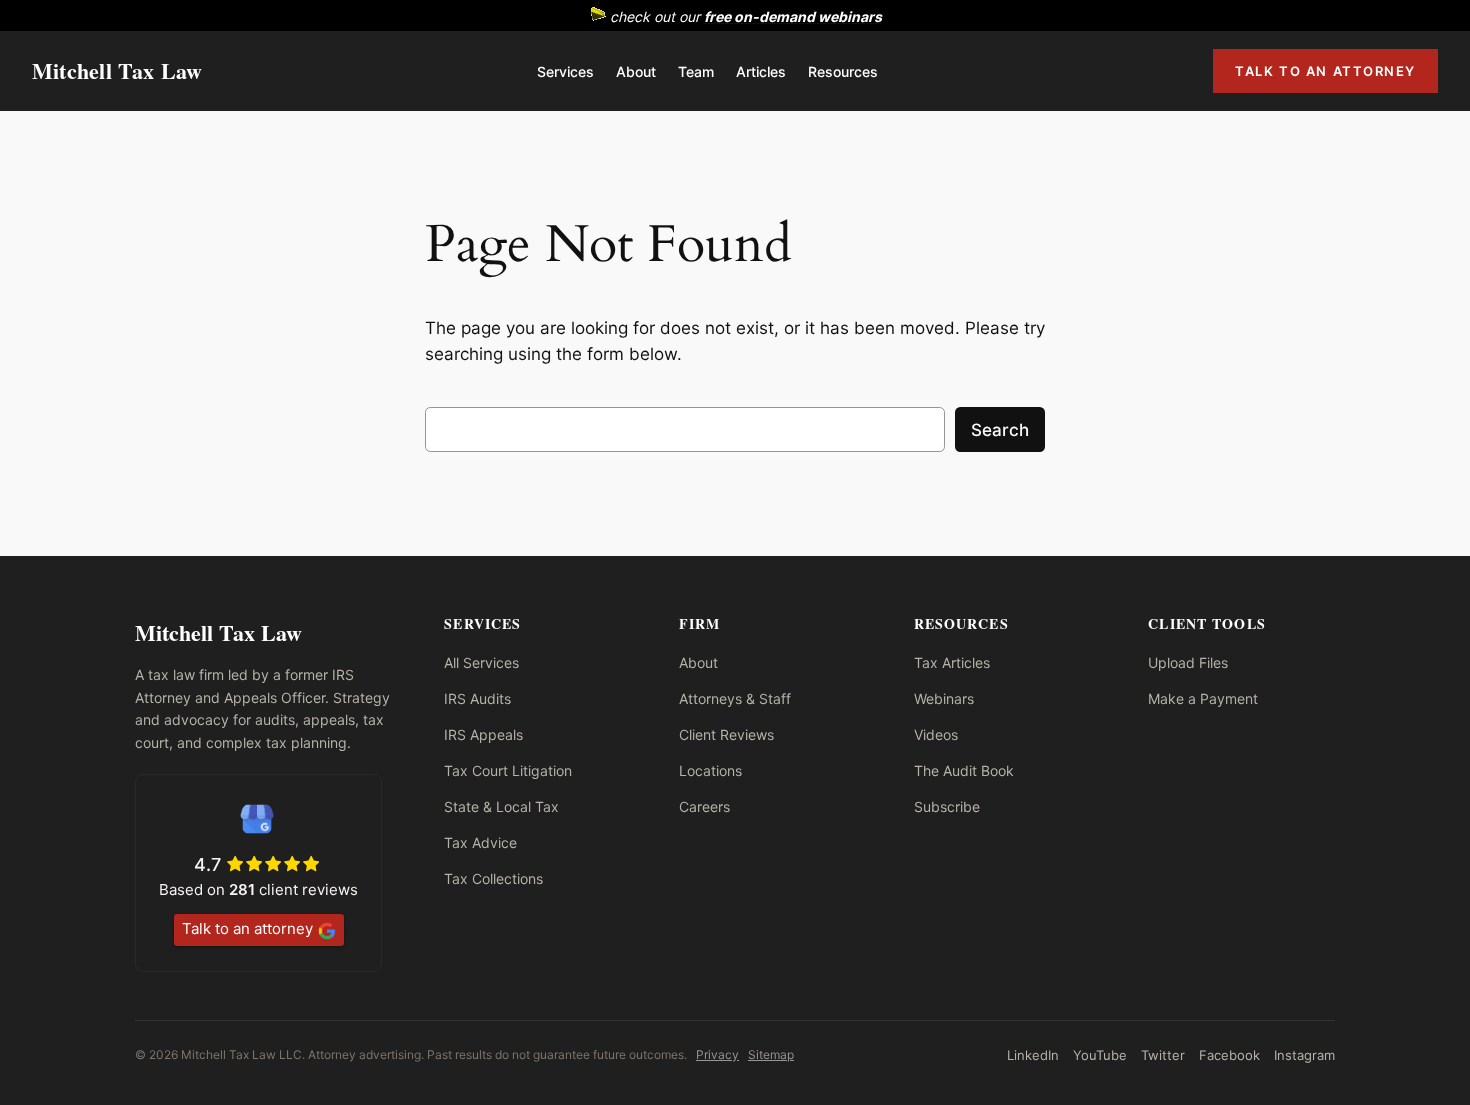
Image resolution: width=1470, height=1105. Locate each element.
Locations (710, 770)
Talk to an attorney (247, 928)
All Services (481, 662)
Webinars (944, 698)
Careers (704, 806)
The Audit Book (964, 770)
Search (1000, 430)
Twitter (1163, 1055)
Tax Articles (952, 662)
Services (565, 71)
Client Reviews (726, 734)
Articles (761, 71)
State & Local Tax (501, 806)
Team (696, 71)
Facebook (1229, 1055)
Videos (936, 734)
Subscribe (947, 806)
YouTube (1100, 1055)
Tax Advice (480, 842)
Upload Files (1188, 662)
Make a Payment (1203, 698)
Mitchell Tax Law (117, 70)
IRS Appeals (483, 734)
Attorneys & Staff (735, 698)
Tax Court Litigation (508, 770)
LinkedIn (1033, 1055)
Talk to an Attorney (1325, 71)
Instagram (1304, 1055)
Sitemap (771, 1054)
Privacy (717, 1054)
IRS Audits (477, 698)
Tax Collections (493, 878)
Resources (843, 71)
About (636, 71)
